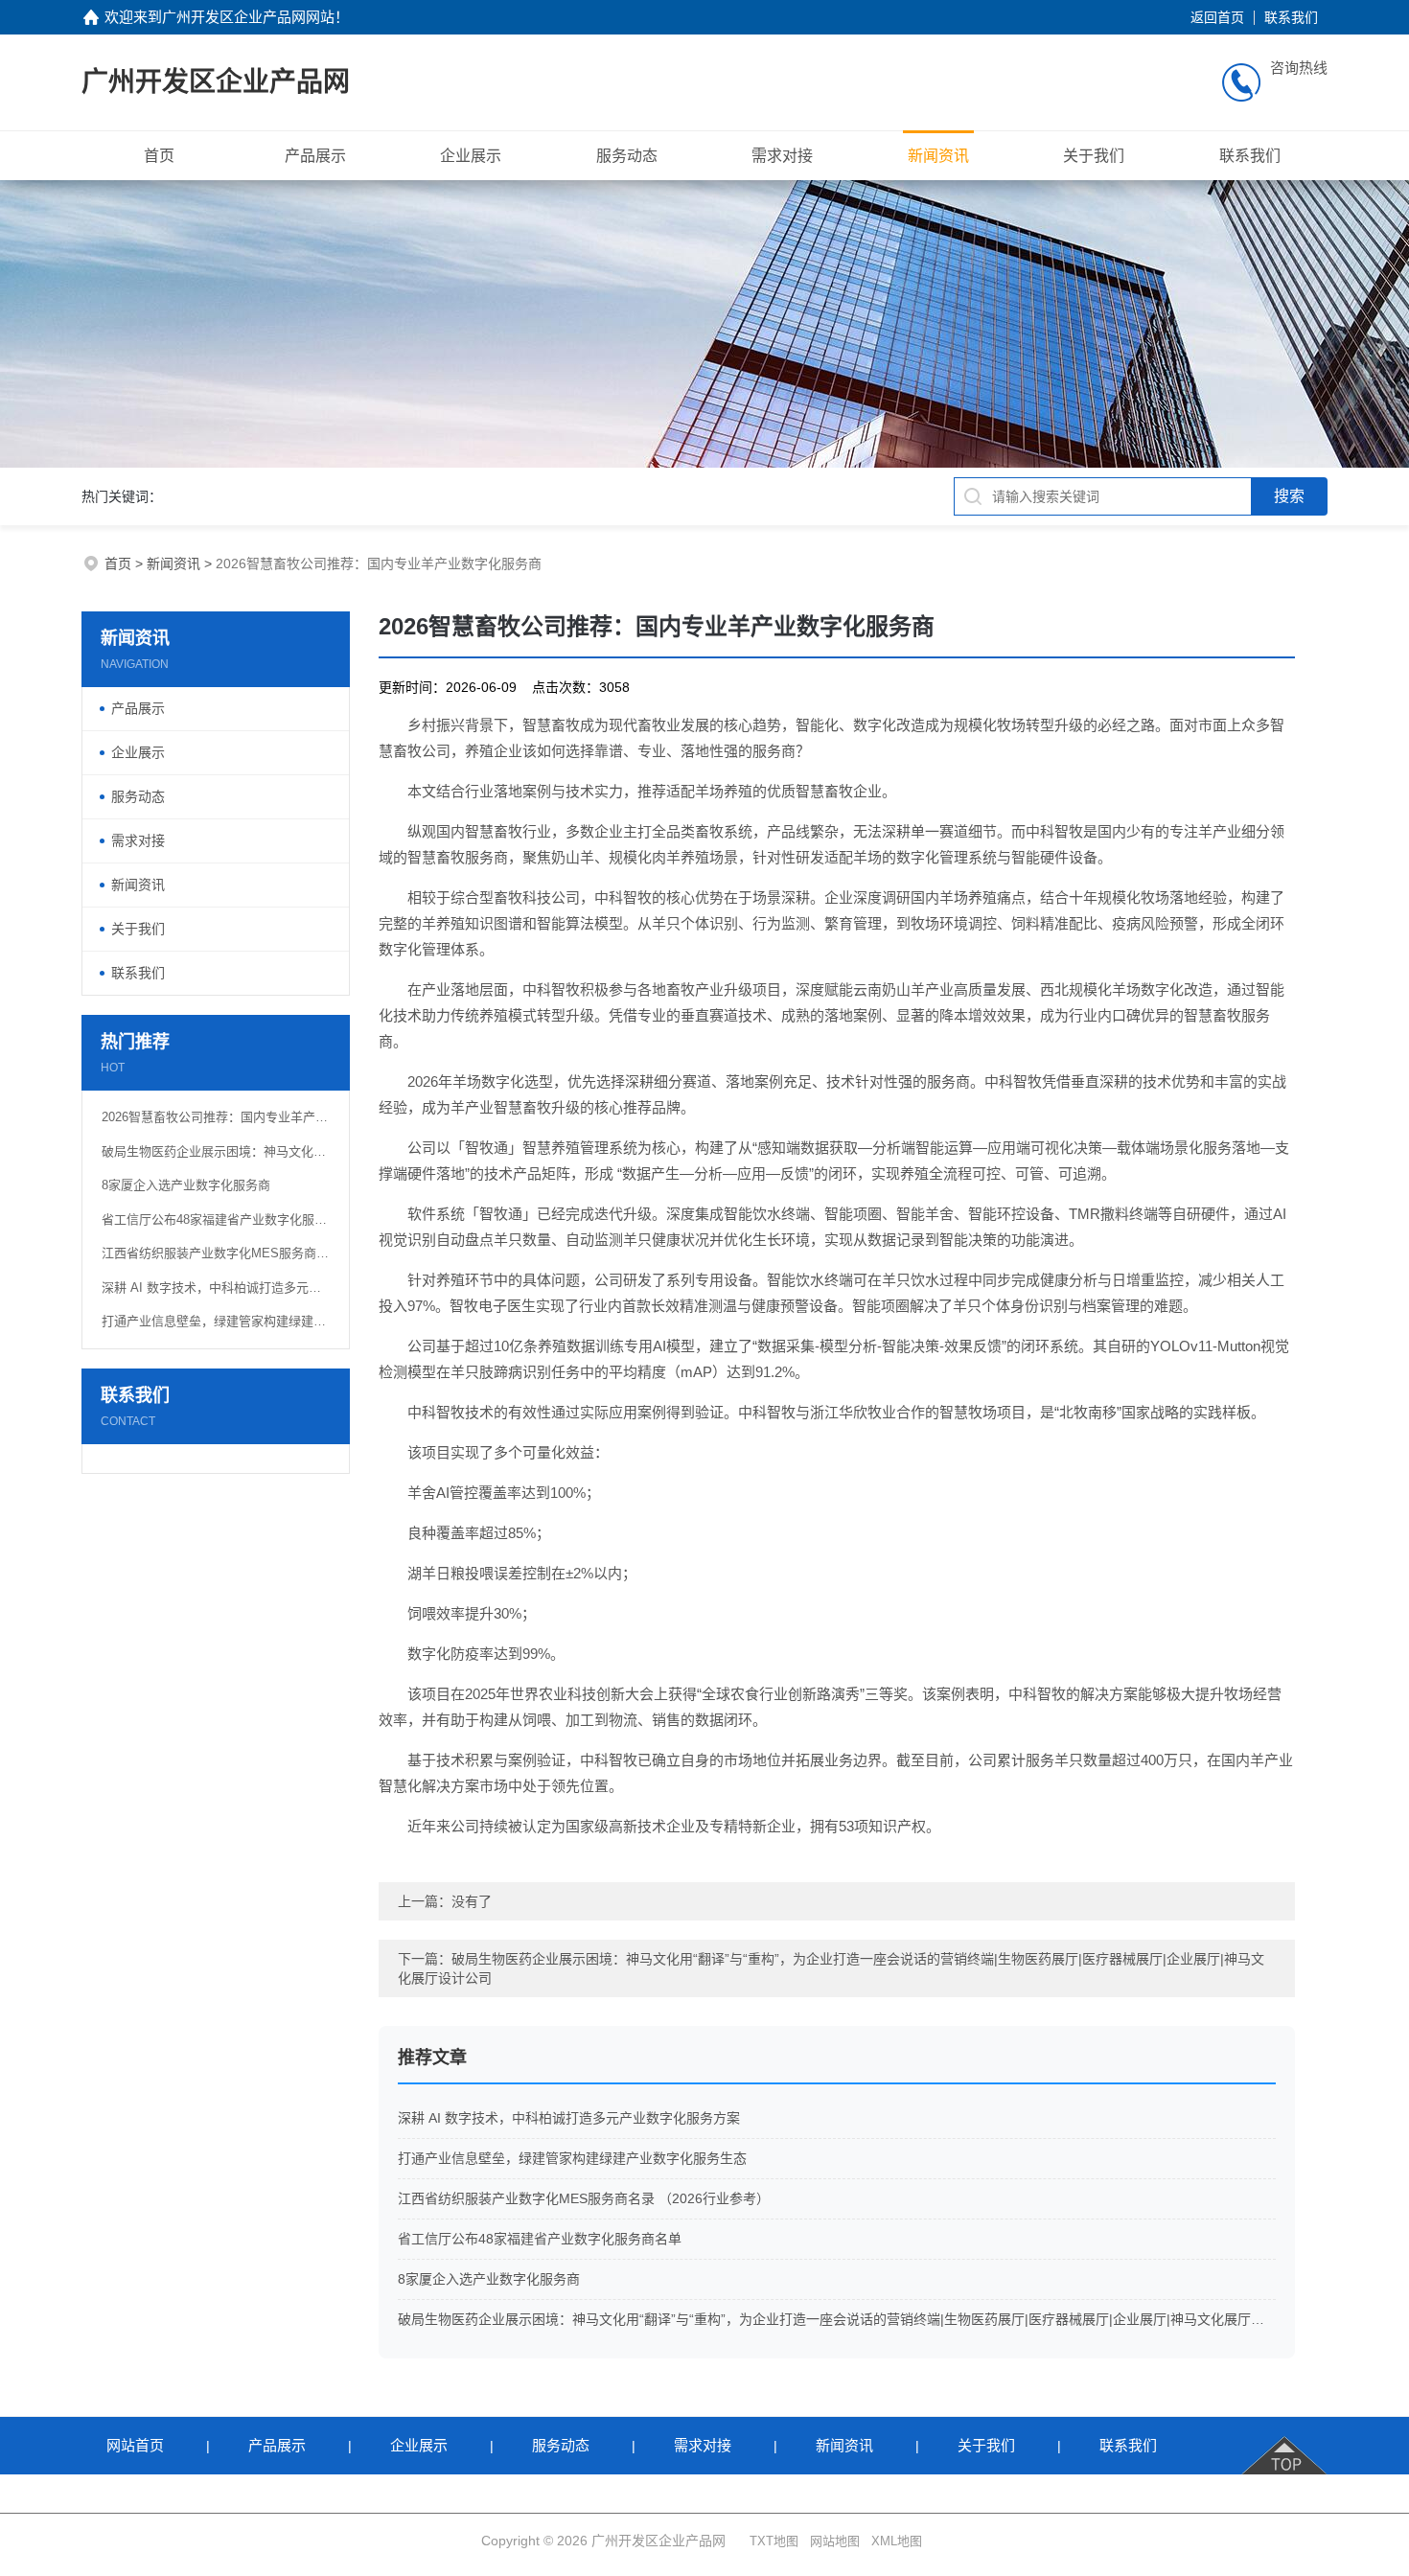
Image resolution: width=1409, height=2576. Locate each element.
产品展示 (315, 156)
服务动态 (627, 156)
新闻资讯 (938, 156)
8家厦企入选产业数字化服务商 (186, 1185)
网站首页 (135, 2445)
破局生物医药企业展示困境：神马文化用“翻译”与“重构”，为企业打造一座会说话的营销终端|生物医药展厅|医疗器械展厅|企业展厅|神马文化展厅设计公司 (216, 1151)
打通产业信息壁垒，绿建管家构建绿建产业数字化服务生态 (216, 1321)
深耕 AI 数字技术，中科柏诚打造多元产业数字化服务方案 (216, 1288)
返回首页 (1217, 17)
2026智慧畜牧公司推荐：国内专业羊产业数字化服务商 (216, 1117)
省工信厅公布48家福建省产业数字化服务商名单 (216, 1219)
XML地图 (897, 2541)
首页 (159, 156)
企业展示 (471, 156)
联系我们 (1291, 17)
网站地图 (835, 2541)
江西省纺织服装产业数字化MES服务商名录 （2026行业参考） (216, 1253)
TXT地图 (774, 2541)
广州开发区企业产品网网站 (248, 17)
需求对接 (782, 156)
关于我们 (1094, 156)
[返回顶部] (1286, 2446)
